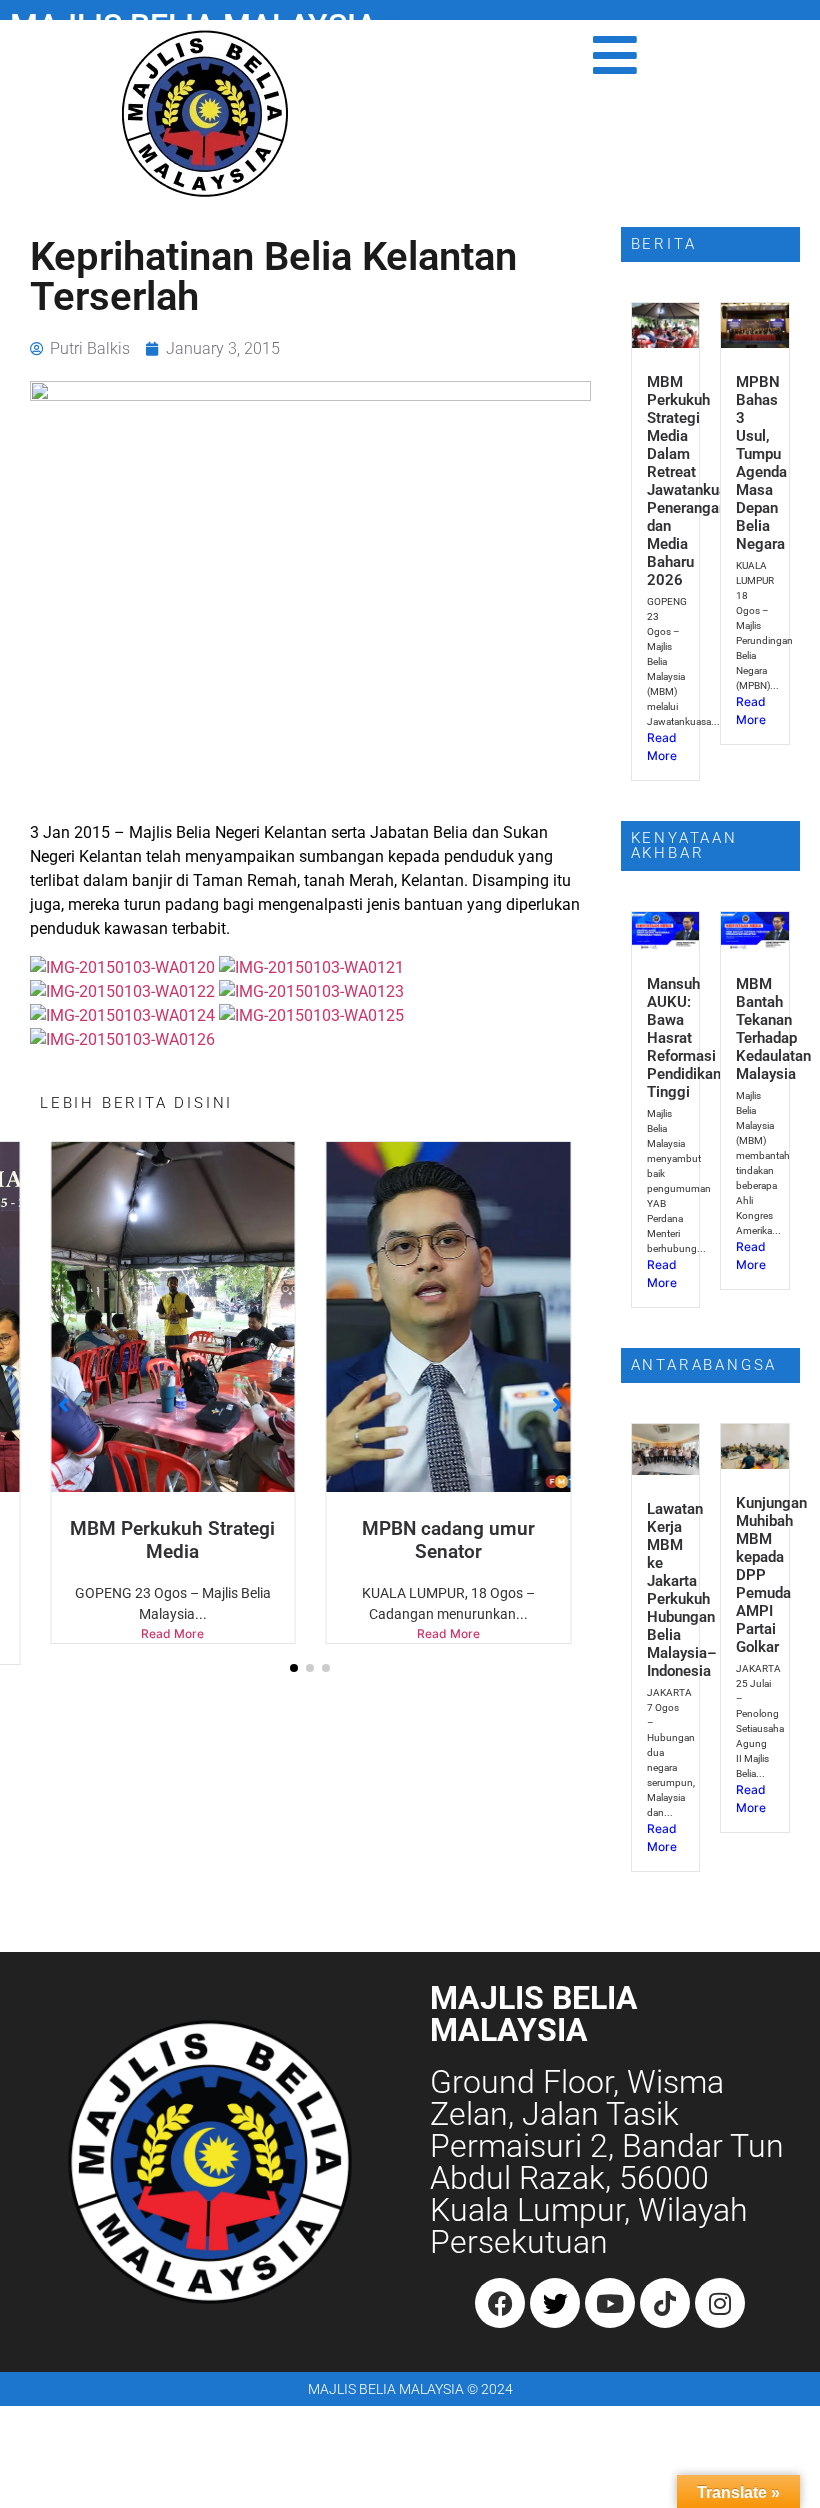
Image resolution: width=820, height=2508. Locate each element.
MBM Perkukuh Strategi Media (172, 1540)
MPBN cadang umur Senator (448, 1540)
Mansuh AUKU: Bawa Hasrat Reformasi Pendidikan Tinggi (684, 1038)
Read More (172, 1633)
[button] (294, 1668)
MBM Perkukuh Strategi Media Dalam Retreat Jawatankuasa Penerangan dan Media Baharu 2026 (695, 481)
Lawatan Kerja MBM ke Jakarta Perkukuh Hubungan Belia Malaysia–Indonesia (682, 1590)
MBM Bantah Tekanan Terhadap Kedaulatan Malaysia (773, 1029)
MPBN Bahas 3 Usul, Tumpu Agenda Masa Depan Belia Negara (761, 463)
